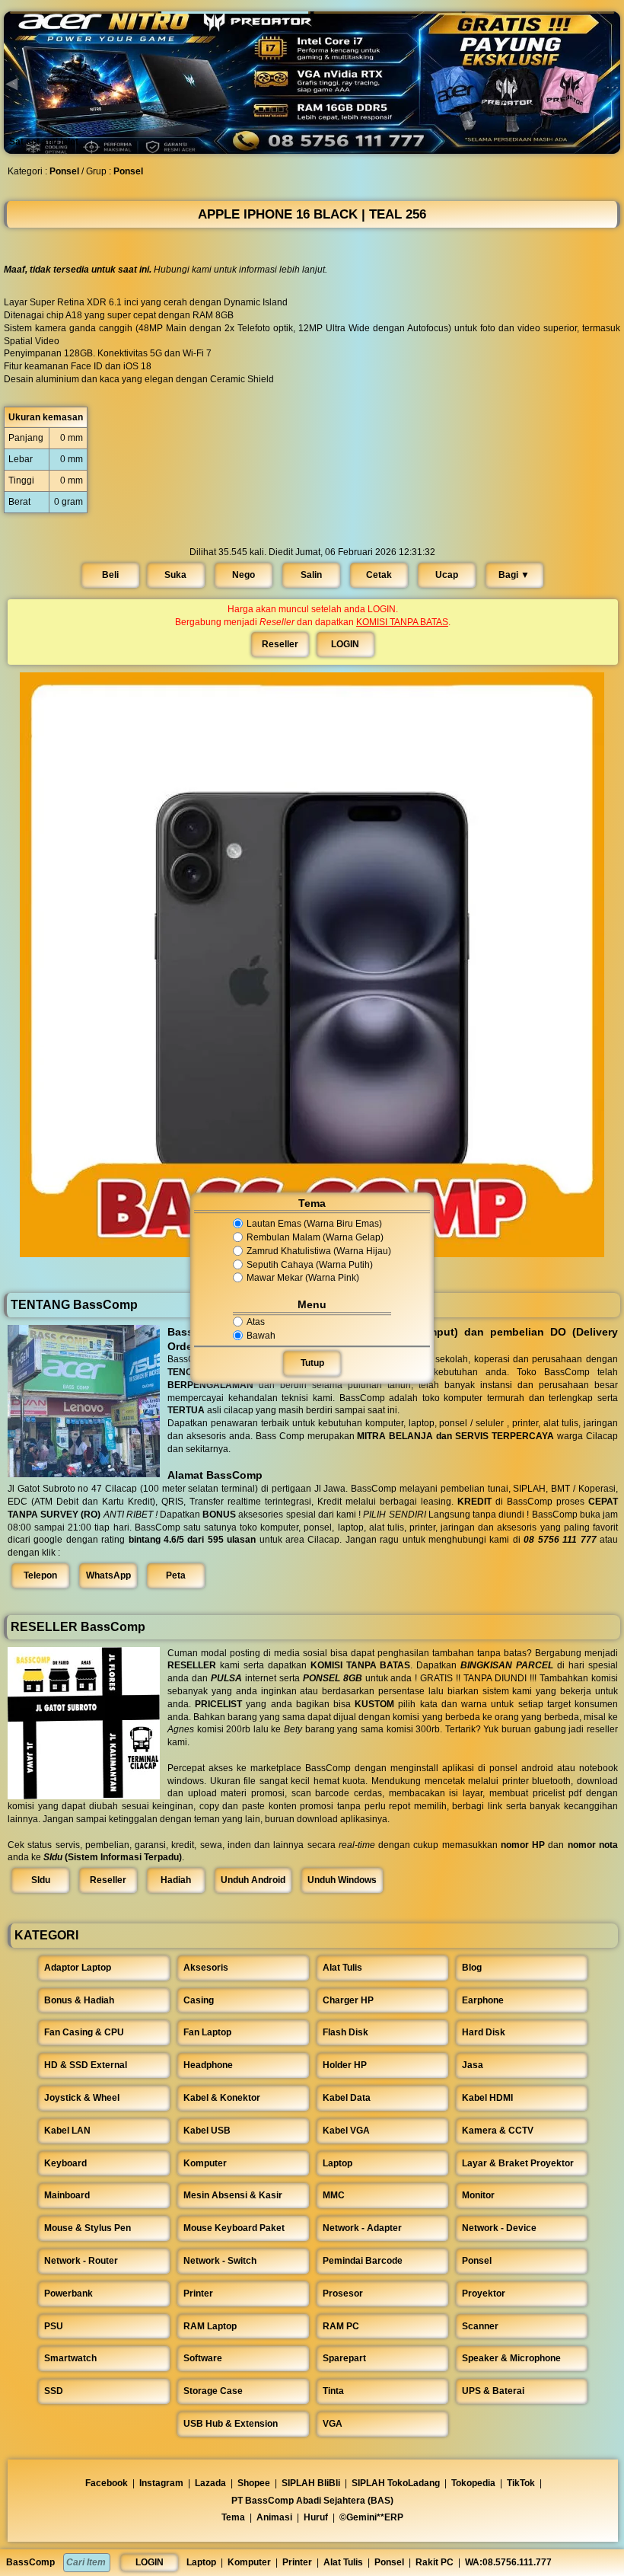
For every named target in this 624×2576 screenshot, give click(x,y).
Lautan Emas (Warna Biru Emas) (314, 1224)
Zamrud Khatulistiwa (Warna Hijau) (319, 1251)
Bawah (261, 1336)
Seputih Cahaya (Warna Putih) (310, 1265)
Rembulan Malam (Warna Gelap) (315, 1237)
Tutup (312, 1364)
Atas (256, 1322)
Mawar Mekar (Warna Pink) (303, 1278)
